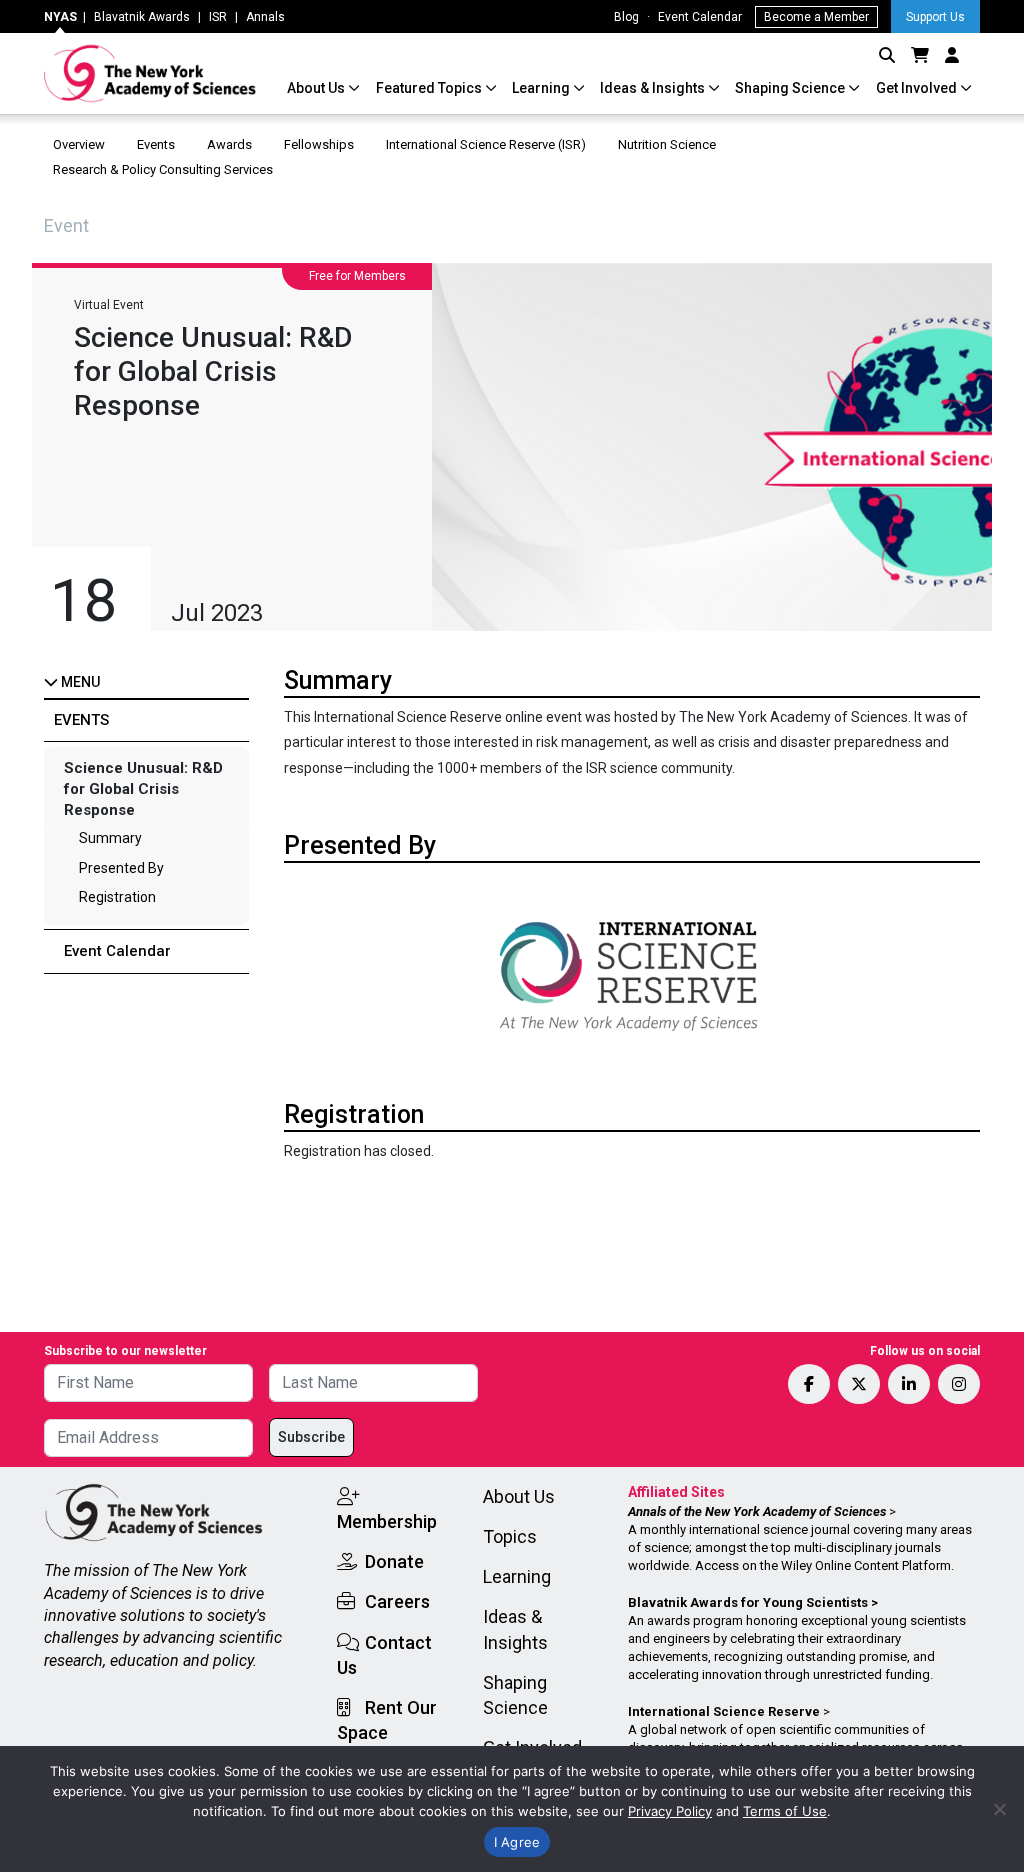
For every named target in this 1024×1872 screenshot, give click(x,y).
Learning (542, 88)
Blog (626, 17)
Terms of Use (785, 1811)
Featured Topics (430, 88)
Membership (387, 1521)
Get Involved (918, 88)
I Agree (517, 1842)
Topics (510, 1536)
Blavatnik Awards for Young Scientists (748, 1602)
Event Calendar (700, 17)
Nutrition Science (667, 144)
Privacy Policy (670, 1811)
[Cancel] (999, 1809)
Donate (394, 1561)
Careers (397, 1601)
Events (156, 144)
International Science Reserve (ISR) (486, 144)
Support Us (935, 17)
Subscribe (311, 1437)
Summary (110, 838)
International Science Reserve (724, 1711)
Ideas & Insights (654, 88)
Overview (79, 144)
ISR (218, 17)
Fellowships (319, 144)
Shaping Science (791, 88)
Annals (265, 17)
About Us (317, 88)
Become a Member (816, 17)
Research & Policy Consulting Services (164, 169)
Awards (229, 144)
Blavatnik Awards (142, 17)
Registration (117, 897)
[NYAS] (150, 73)
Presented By (121, 868)
